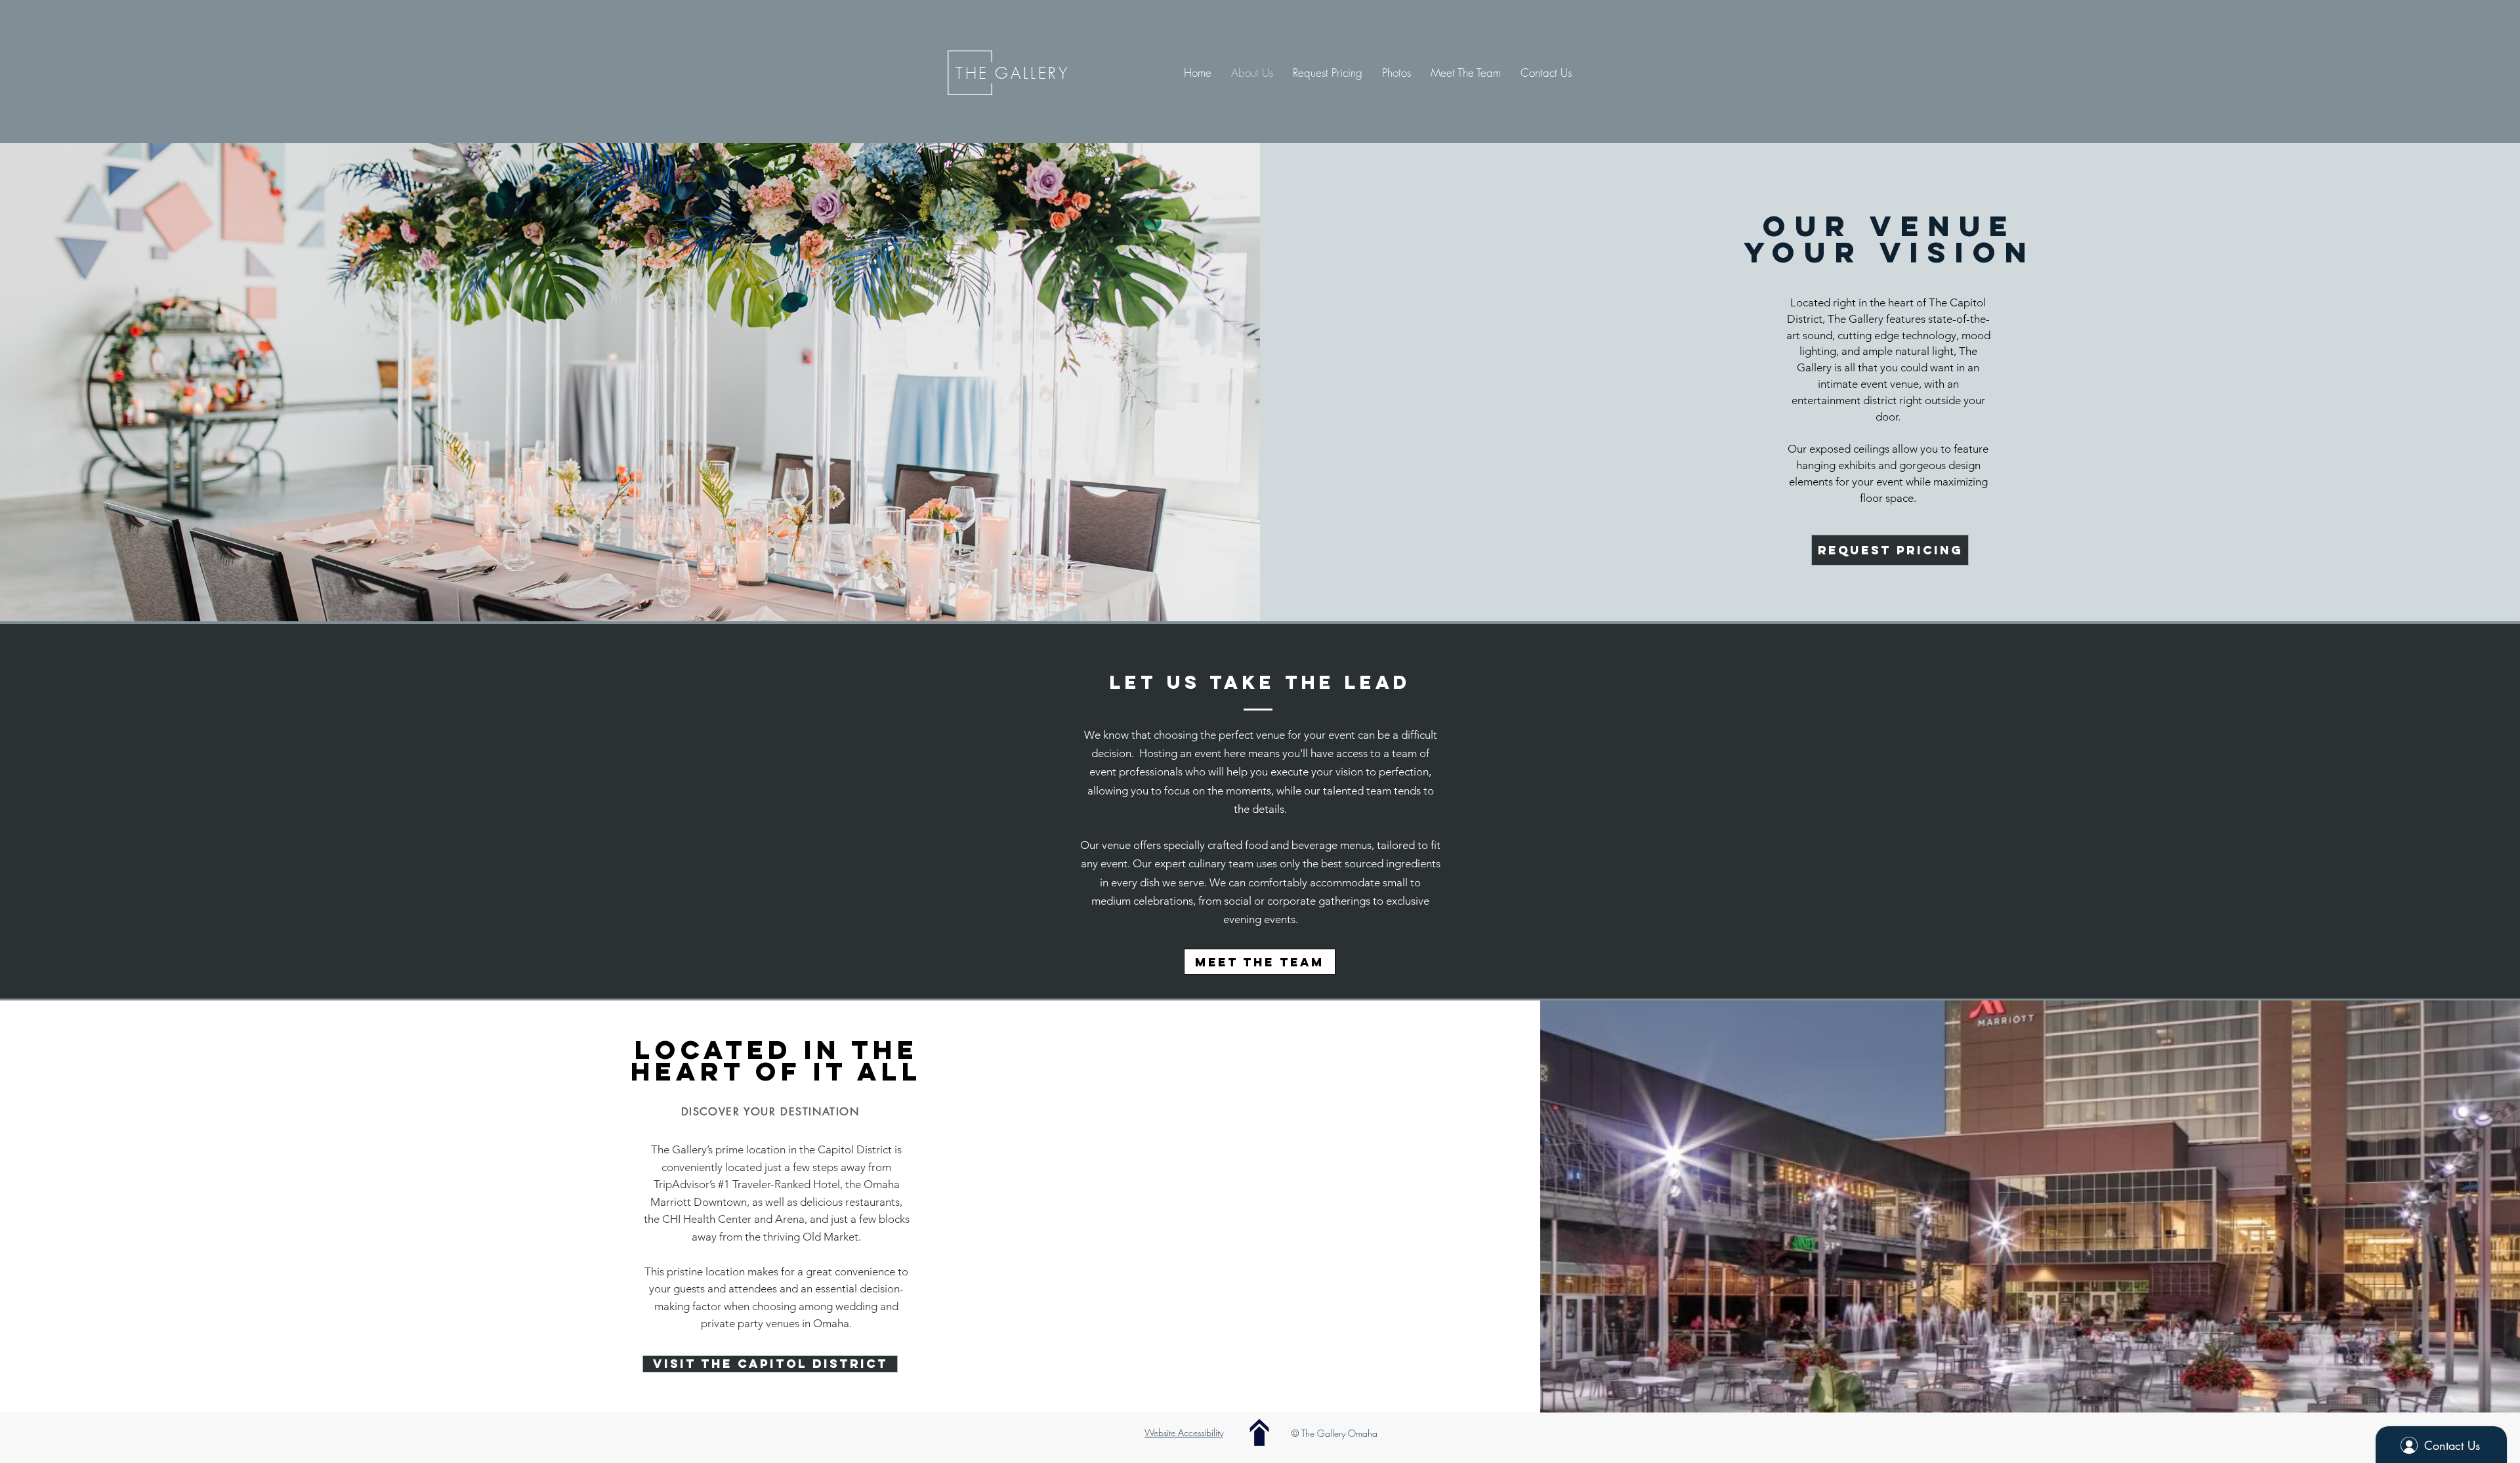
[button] (1396, 73)
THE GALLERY (1013, 73)
